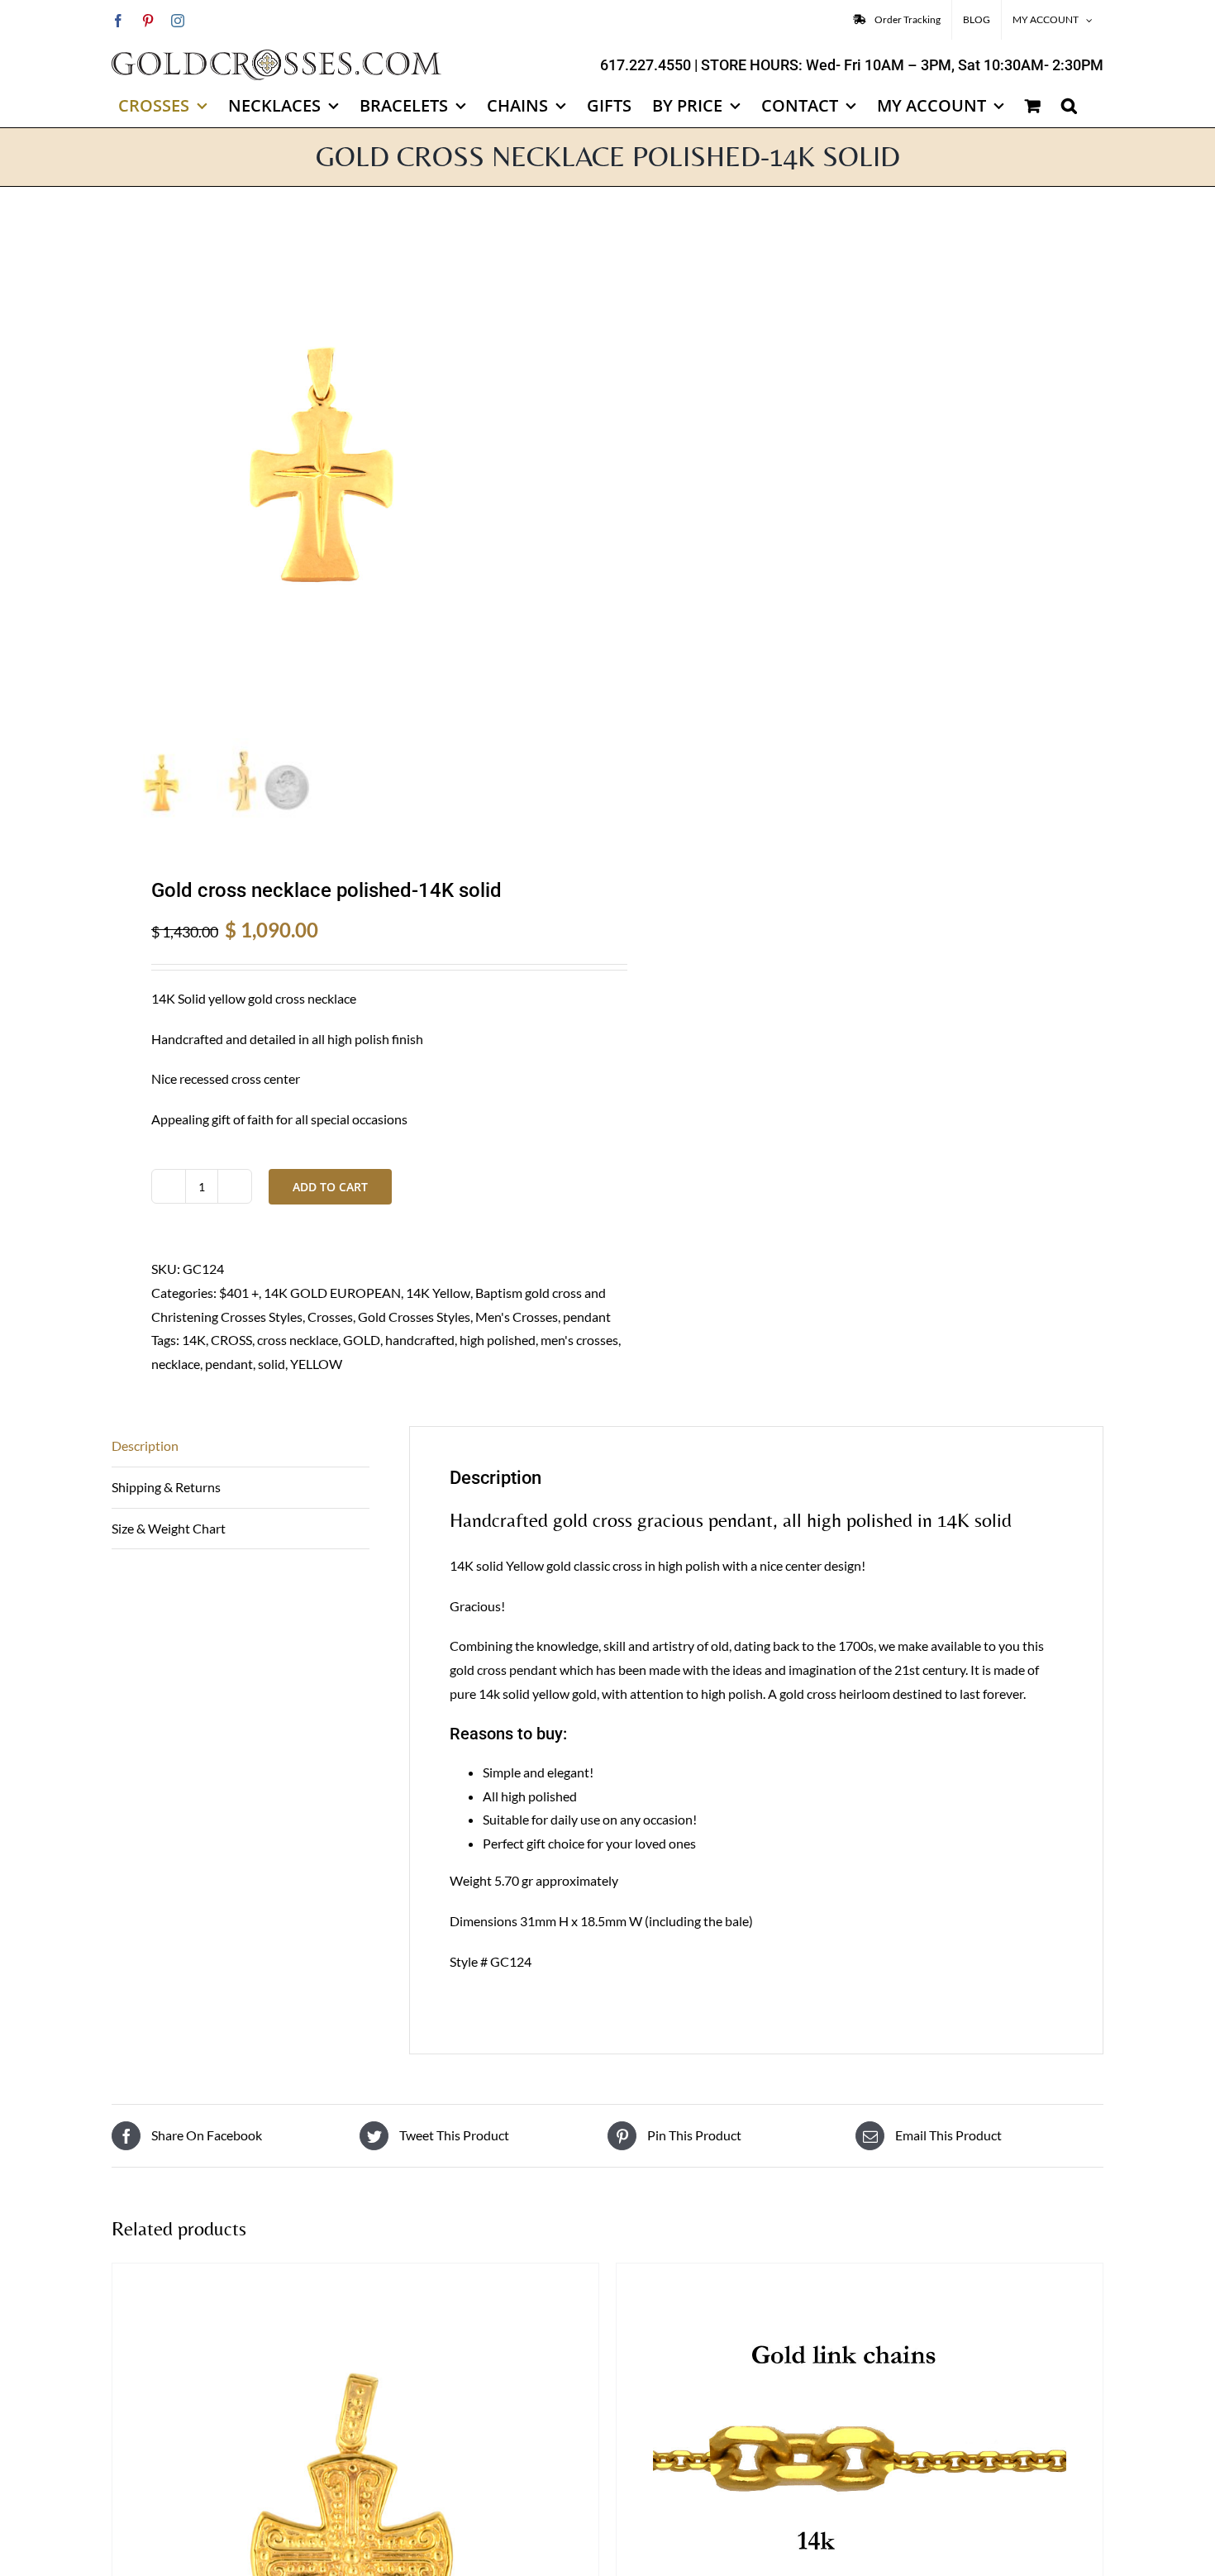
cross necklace (298, 1340)
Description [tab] (145, 1445)
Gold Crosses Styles (414, 1317)
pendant (587, 1317)
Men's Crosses (517, 1317)
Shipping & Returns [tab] (166, 1487)
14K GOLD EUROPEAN (332, 1293)
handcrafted (420, 1340)
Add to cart (330, 1187)
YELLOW (316, 1364)
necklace (176, 1364)
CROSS (231, 1340)
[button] (1069, 106)
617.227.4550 (646, 65)
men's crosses (579, 1340)
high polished (498, 1340)
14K (194, 1340)
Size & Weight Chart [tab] (169, 1528)
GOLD (362, 1340)
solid (272, 1364)
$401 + (239, 1293)
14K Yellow (438, 1293)
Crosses (330, 1317)
